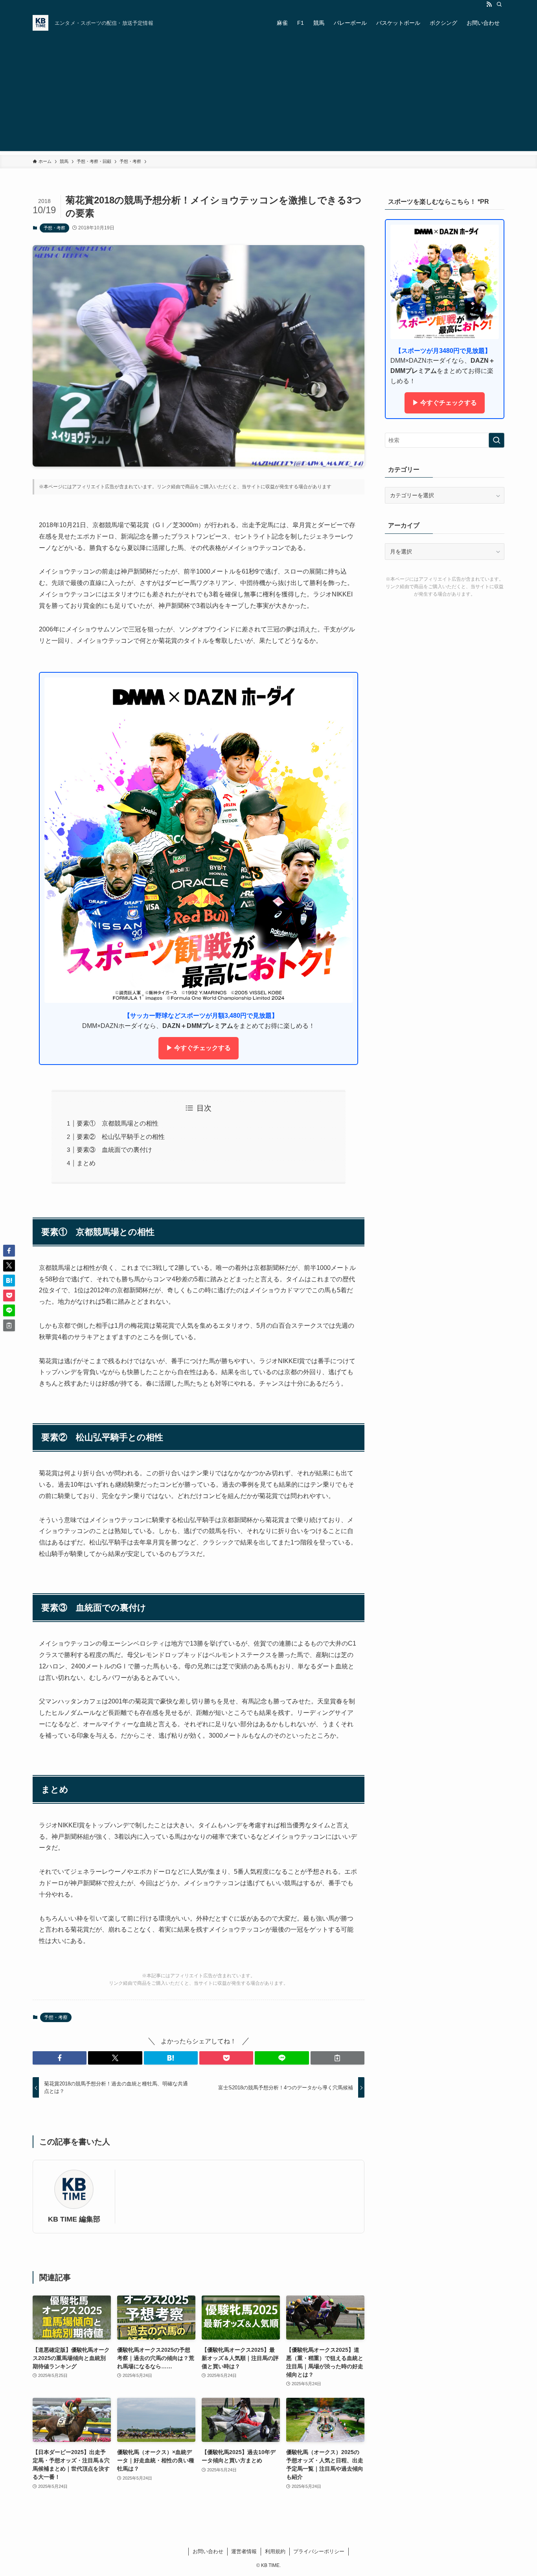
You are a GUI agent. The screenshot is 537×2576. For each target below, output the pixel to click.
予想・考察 (54, 228)
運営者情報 (244, 2551)
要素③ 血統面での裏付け (114, 1150)
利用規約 (275, 2551)
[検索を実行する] (497, 440)
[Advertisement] (268, 96)
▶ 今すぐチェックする (199, 1048)
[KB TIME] (40, 23)
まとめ (86, 1163)
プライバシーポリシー (319, 2551)
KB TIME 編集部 (74, 2219)
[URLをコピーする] (337, 2058)
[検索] (499, 4)
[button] (60, 2058)
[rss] (489, 4)
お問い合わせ (208, 2551)
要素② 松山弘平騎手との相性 (121, 1137)
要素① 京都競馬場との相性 (118, 1123)
